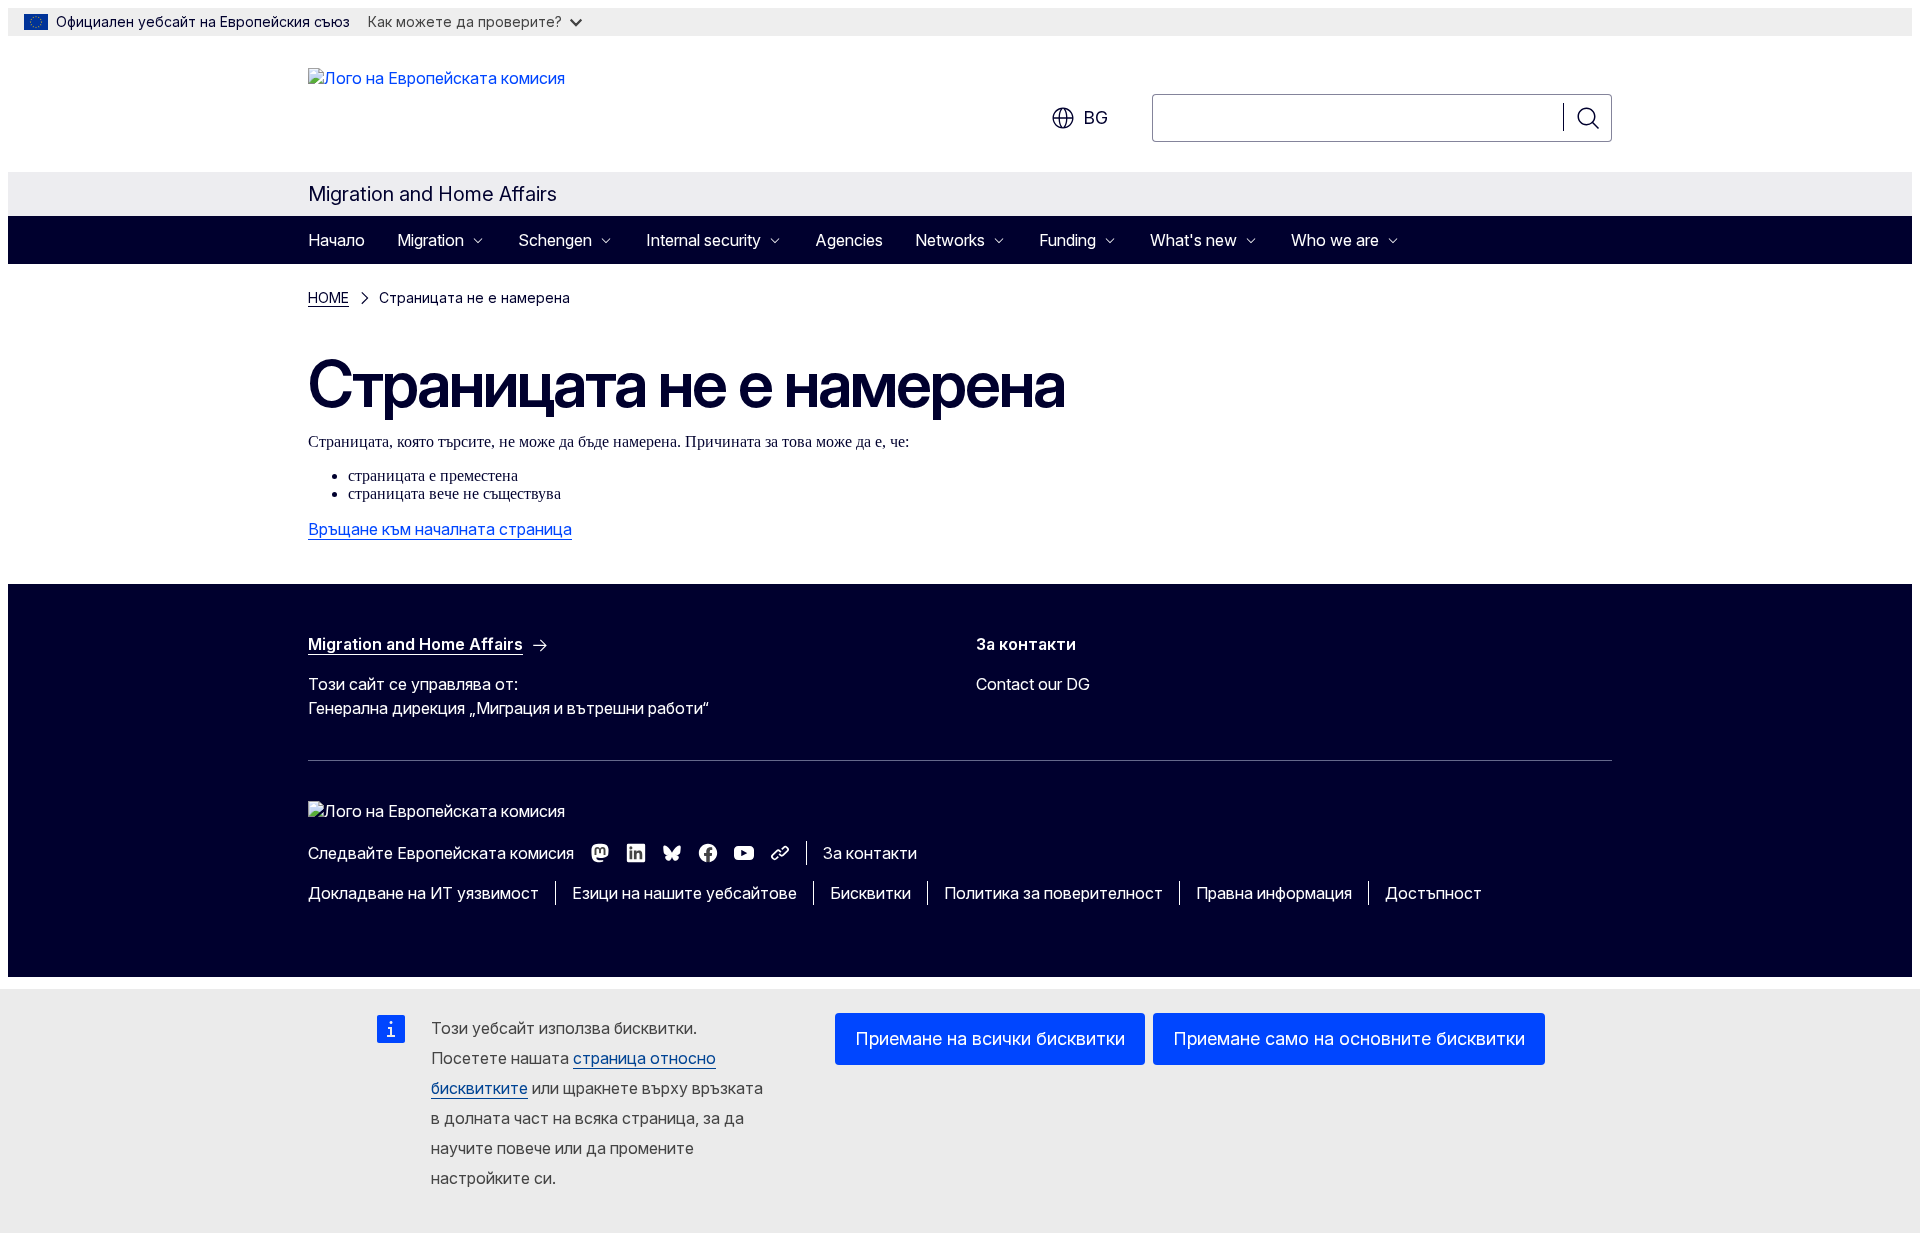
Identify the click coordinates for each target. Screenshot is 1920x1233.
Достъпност (1433, 893)
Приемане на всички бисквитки (990, 1038)
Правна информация (1274, 893)
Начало (336, 240)
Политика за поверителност (1053, 893)
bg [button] (1095, 117)
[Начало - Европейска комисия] (436, 108)
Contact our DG (1033, 684)
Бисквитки (870, 893)
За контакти (870, 853)
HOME (328, 297)
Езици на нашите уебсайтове (684, 893)
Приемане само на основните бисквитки (1349, 1038)
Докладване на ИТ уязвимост (423, 893)
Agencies (849, 240)
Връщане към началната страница (440, 529)
